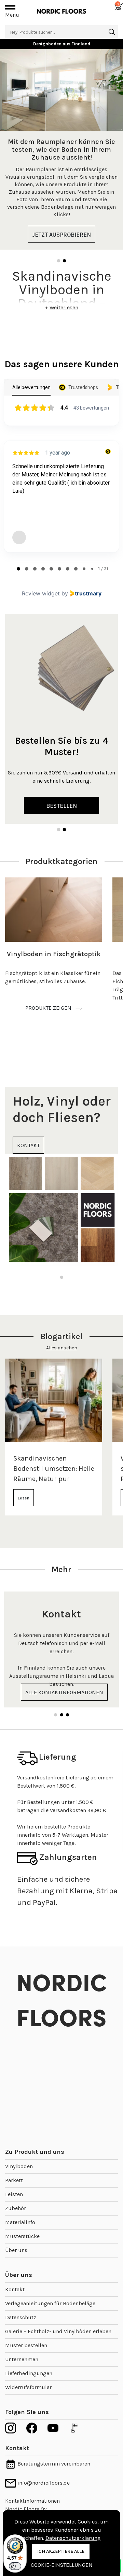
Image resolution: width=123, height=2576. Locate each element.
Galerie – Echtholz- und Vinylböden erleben (58, 2331)
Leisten (14, 2194)
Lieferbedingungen (29, 2373)
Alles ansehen (62, 1348)
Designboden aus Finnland (62, 44)
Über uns (16, 2250)
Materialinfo (20, 2222)
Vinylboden (19, 2166)
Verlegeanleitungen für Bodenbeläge (50, 2303)
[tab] (18, 569)
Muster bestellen (26, 2345)
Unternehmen (22, 2359)
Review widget (41, 593)
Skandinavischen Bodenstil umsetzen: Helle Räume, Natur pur (54, 1469)
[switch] (15, 2566)
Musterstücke (22, 2236)
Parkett (14, 2180)
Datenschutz (21, 2317)
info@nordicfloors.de (43, 2483)
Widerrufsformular (28, 2387)
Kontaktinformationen (32, 2501)
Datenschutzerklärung (73, 2538)
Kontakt (15, 2289)
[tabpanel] (61, 149)
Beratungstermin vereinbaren (53, 2464)
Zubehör (16, 2208)
